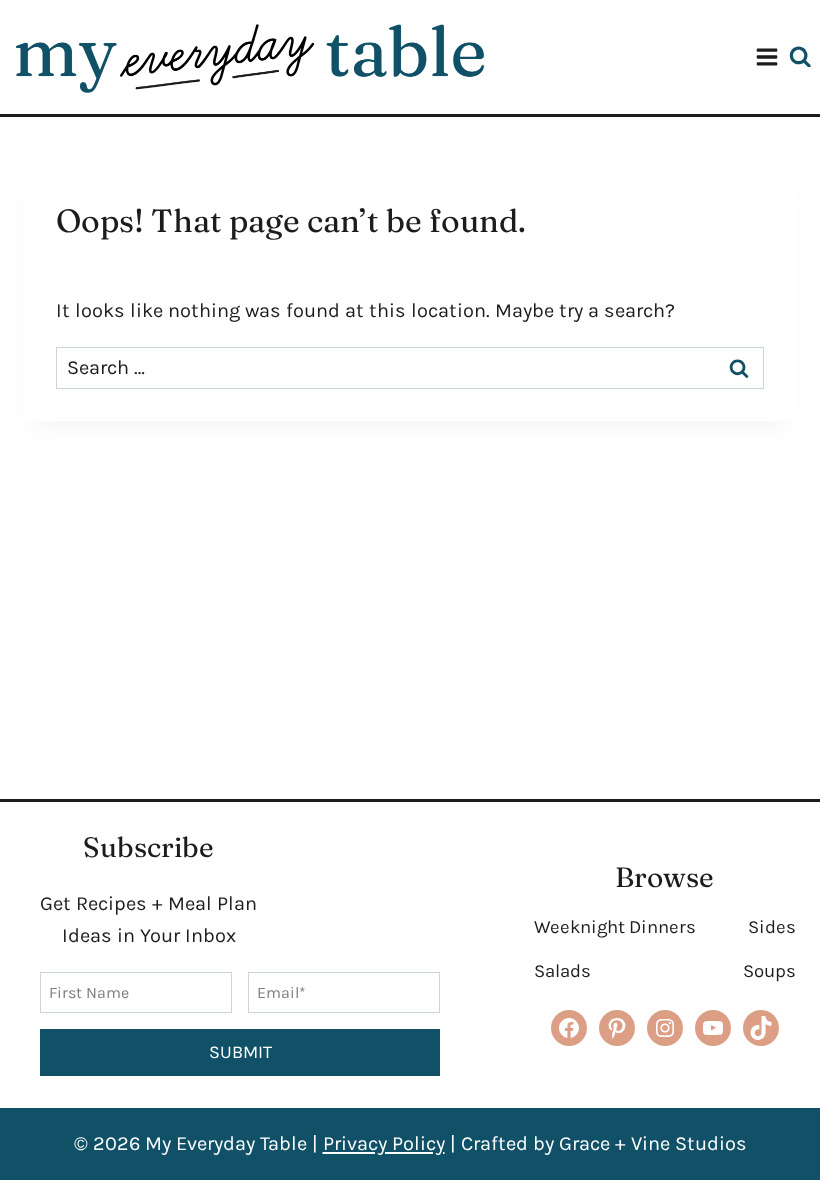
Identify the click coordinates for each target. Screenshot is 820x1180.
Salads (562, 971)
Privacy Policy (384, 1143)
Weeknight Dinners (615, 927)
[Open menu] (767, 57)
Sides (772, 927)
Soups (769, 971)
